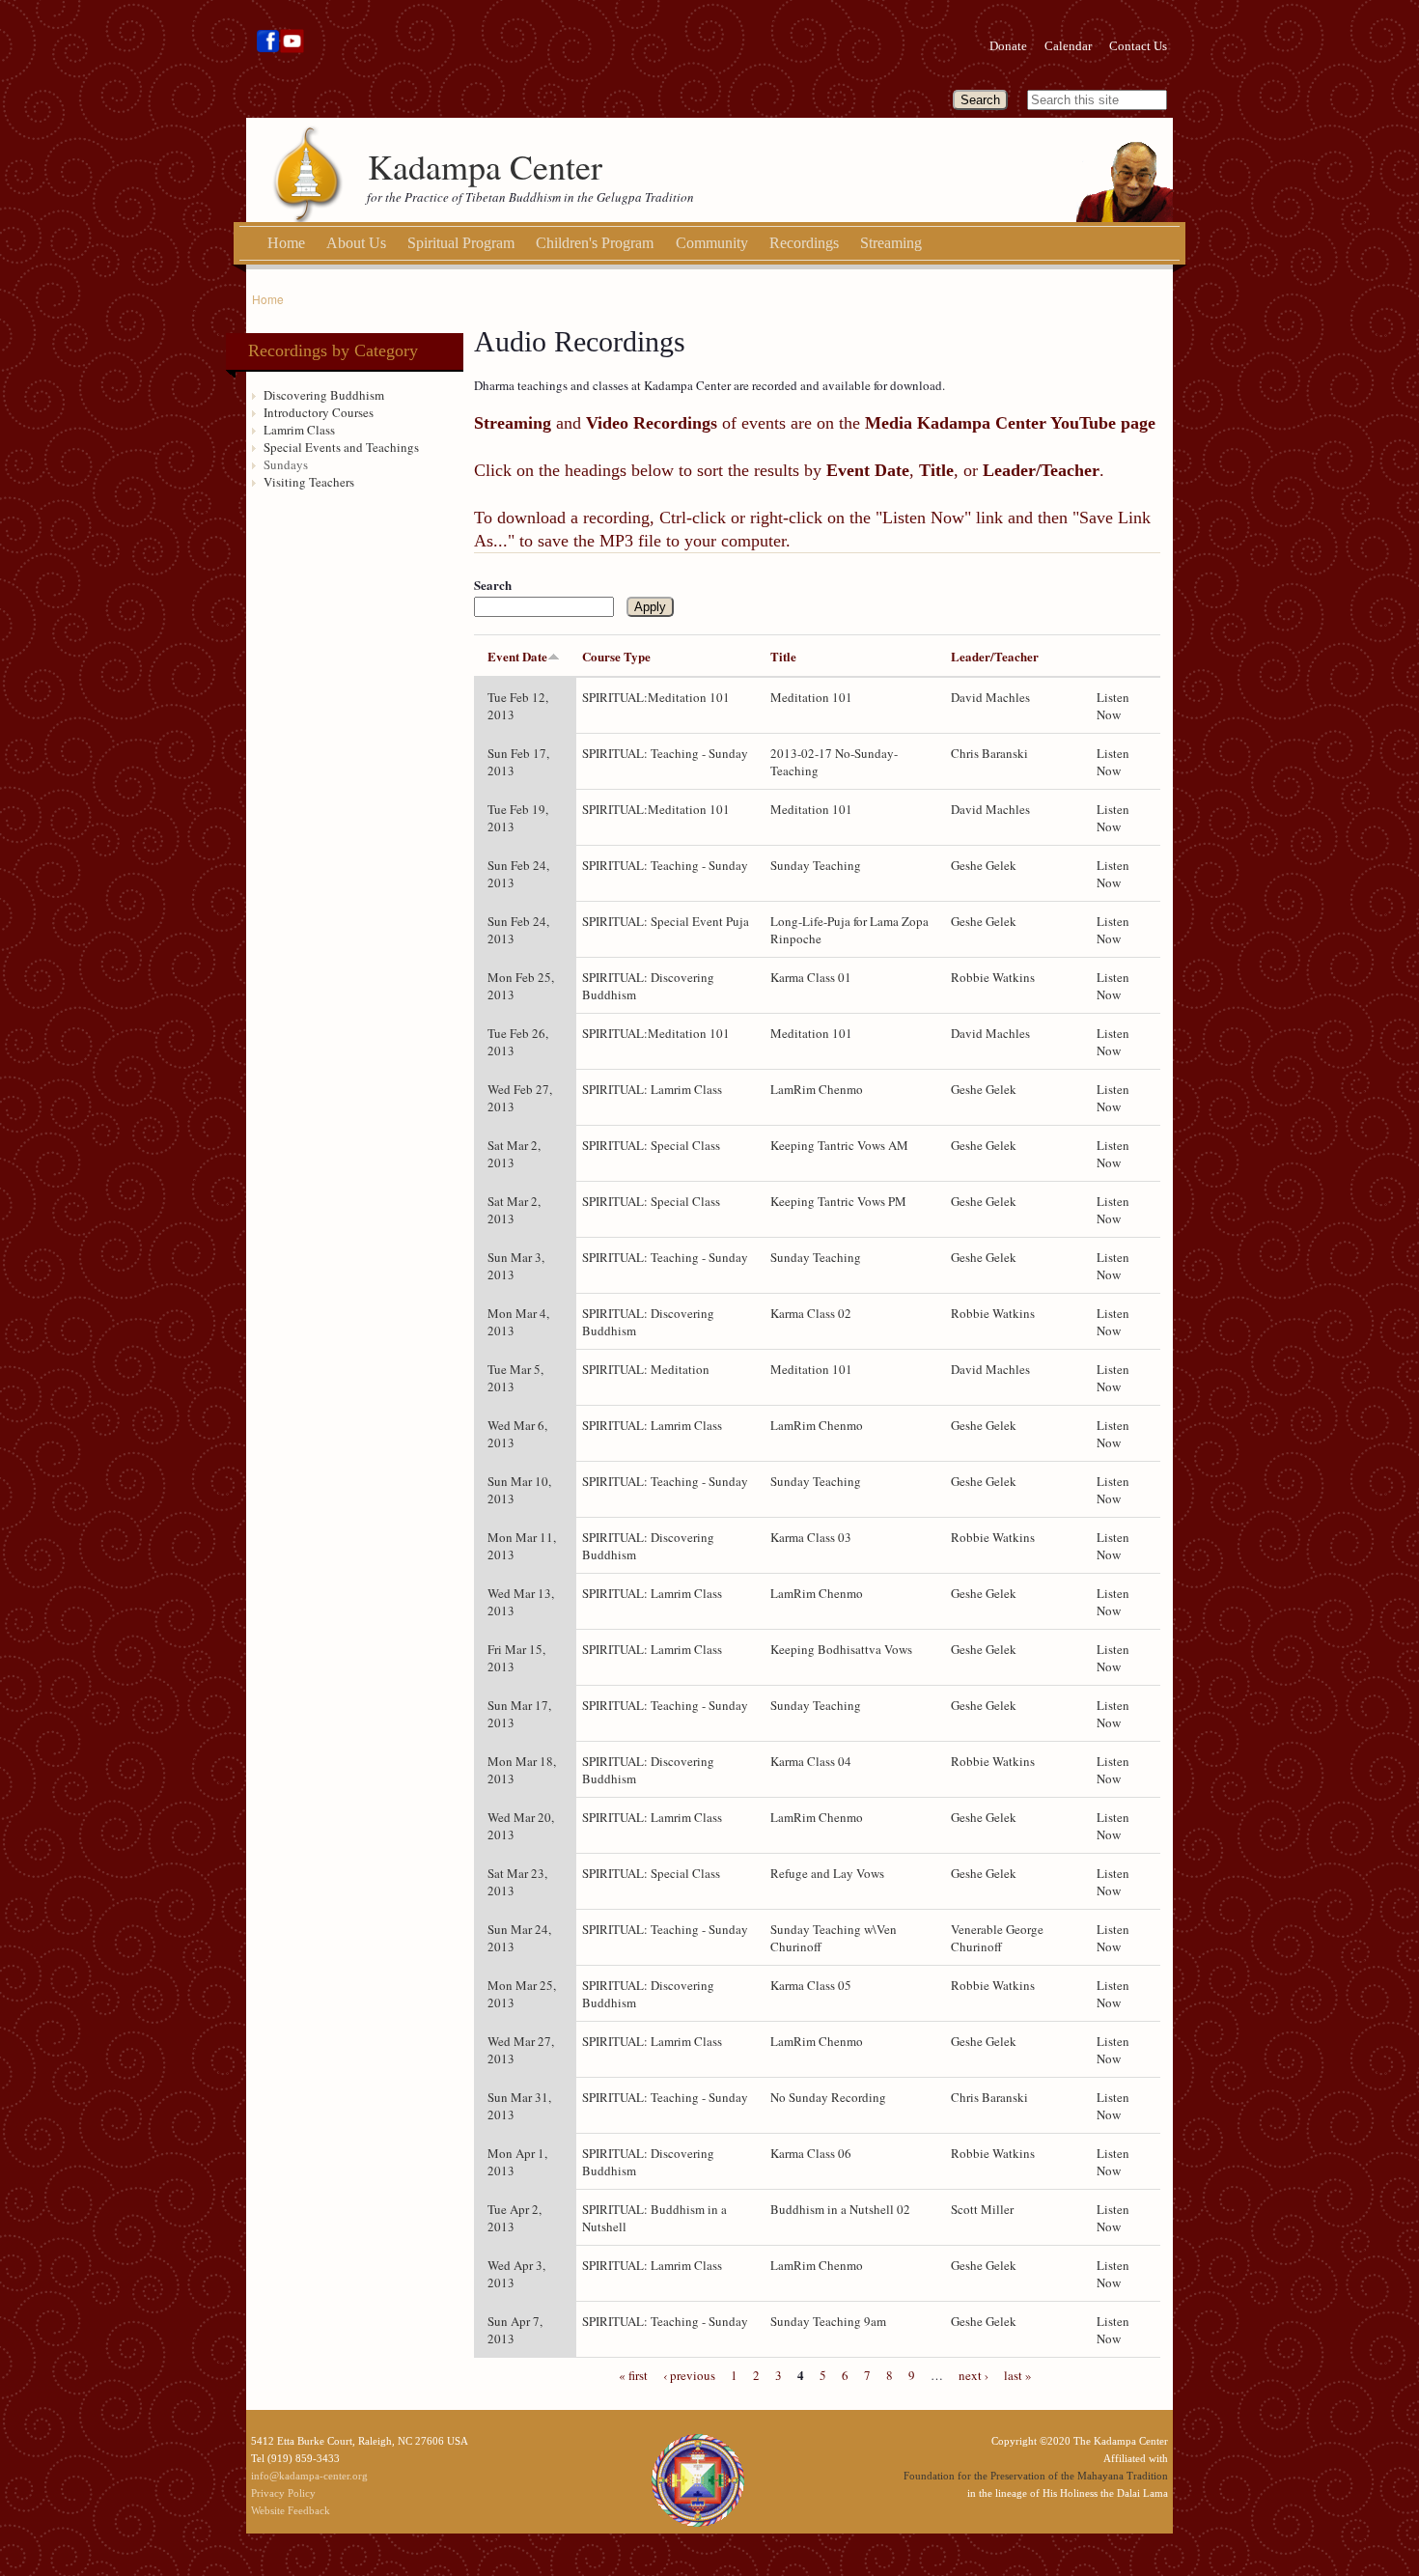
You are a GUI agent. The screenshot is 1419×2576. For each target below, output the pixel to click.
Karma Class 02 (811, 1313)
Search (493, 585)
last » (1018, 2375)
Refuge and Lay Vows (827, 1873)
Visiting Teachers (309, 482)
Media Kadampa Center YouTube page (1010, 423)
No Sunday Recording (828, 2097)
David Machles (990, 697)
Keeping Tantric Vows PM (838, 1201)
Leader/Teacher (995, 656)
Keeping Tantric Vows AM (839, 1145)
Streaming (891, 243)
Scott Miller (982, 2209)
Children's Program (595, 243)
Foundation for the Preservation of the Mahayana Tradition (1036, 2476)
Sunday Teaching (816, 865)
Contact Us (1138, 46)
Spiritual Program (461, 243)
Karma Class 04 (811, 1761)
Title (783, 656)
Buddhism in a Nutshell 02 (840, 2209)
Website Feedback (291, 2510)
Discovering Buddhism (324, 395)
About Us (356, 243)
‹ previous (689, 2375)
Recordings (804, 243)
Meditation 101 (811, 697)
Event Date (517, 656)
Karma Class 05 (811, 1985)
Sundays (286, 464)
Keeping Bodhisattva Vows (841, 1649)
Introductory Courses (319, 412)
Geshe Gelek (984, 865)
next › (974, 2375)
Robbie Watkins (993, 977)
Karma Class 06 (811, 2153)
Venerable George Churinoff (997, 1938)
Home (286, 243)
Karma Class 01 (811, 977)
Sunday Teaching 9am (828, 2321)
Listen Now (1113, 706)
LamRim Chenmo (817, 1089)
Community (712, 243)
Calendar (1068, 46)
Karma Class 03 (811, 1537)
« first (633, 2375)
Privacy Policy (283, 2493)
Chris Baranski (989, 753)
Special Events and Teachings (341, 447)
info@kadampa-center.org (309, 2476)
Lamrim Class (299, 430)
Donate (1008, 46)
